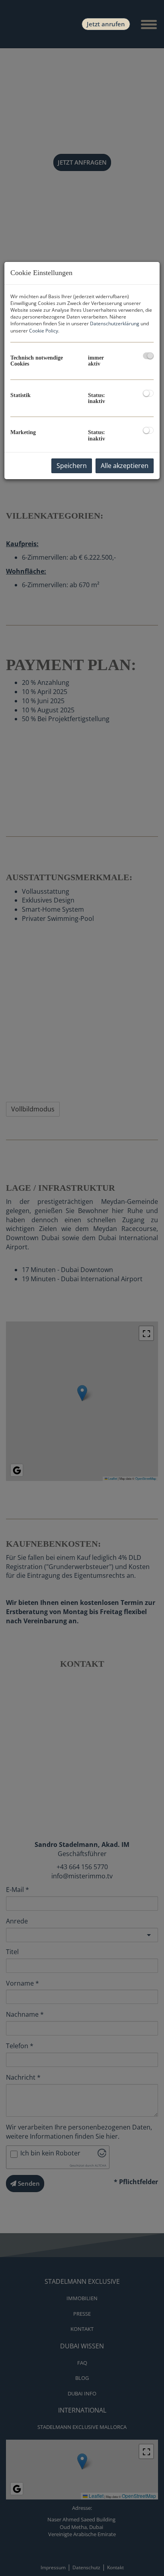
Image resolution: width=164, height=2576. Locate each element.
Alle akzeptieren (125, 466)
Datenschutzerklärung (115, 323)
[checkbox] (148, 356)
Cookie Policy (44, 331)
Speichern (72, 466)
